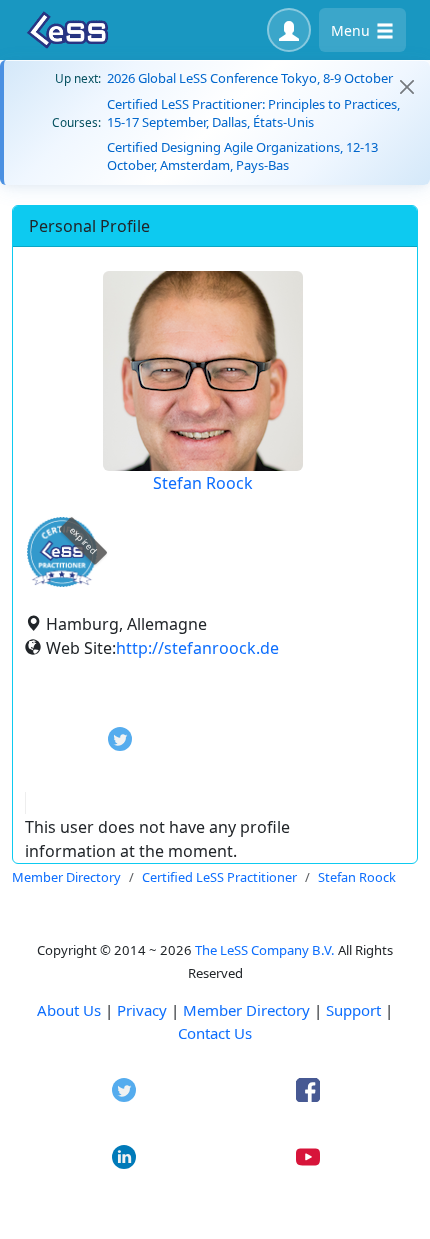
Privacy (142, 1010)
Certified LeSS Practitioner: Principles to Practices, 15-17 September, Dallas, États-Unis (253, 113)
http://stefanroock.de (197, 648)
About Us (69, 1010)
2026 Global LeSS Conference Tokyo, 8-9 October (250, 78)
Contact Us (215, 1033)
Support (353, 1010)
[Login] (289, 30)
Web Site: (81, 648)
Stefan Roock (203, 483)
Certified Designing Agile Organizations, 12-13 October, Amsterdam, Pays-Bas (242, 156)
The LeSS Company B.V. (265, 950)
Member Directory (246, 1010)
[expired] (62, 583)
